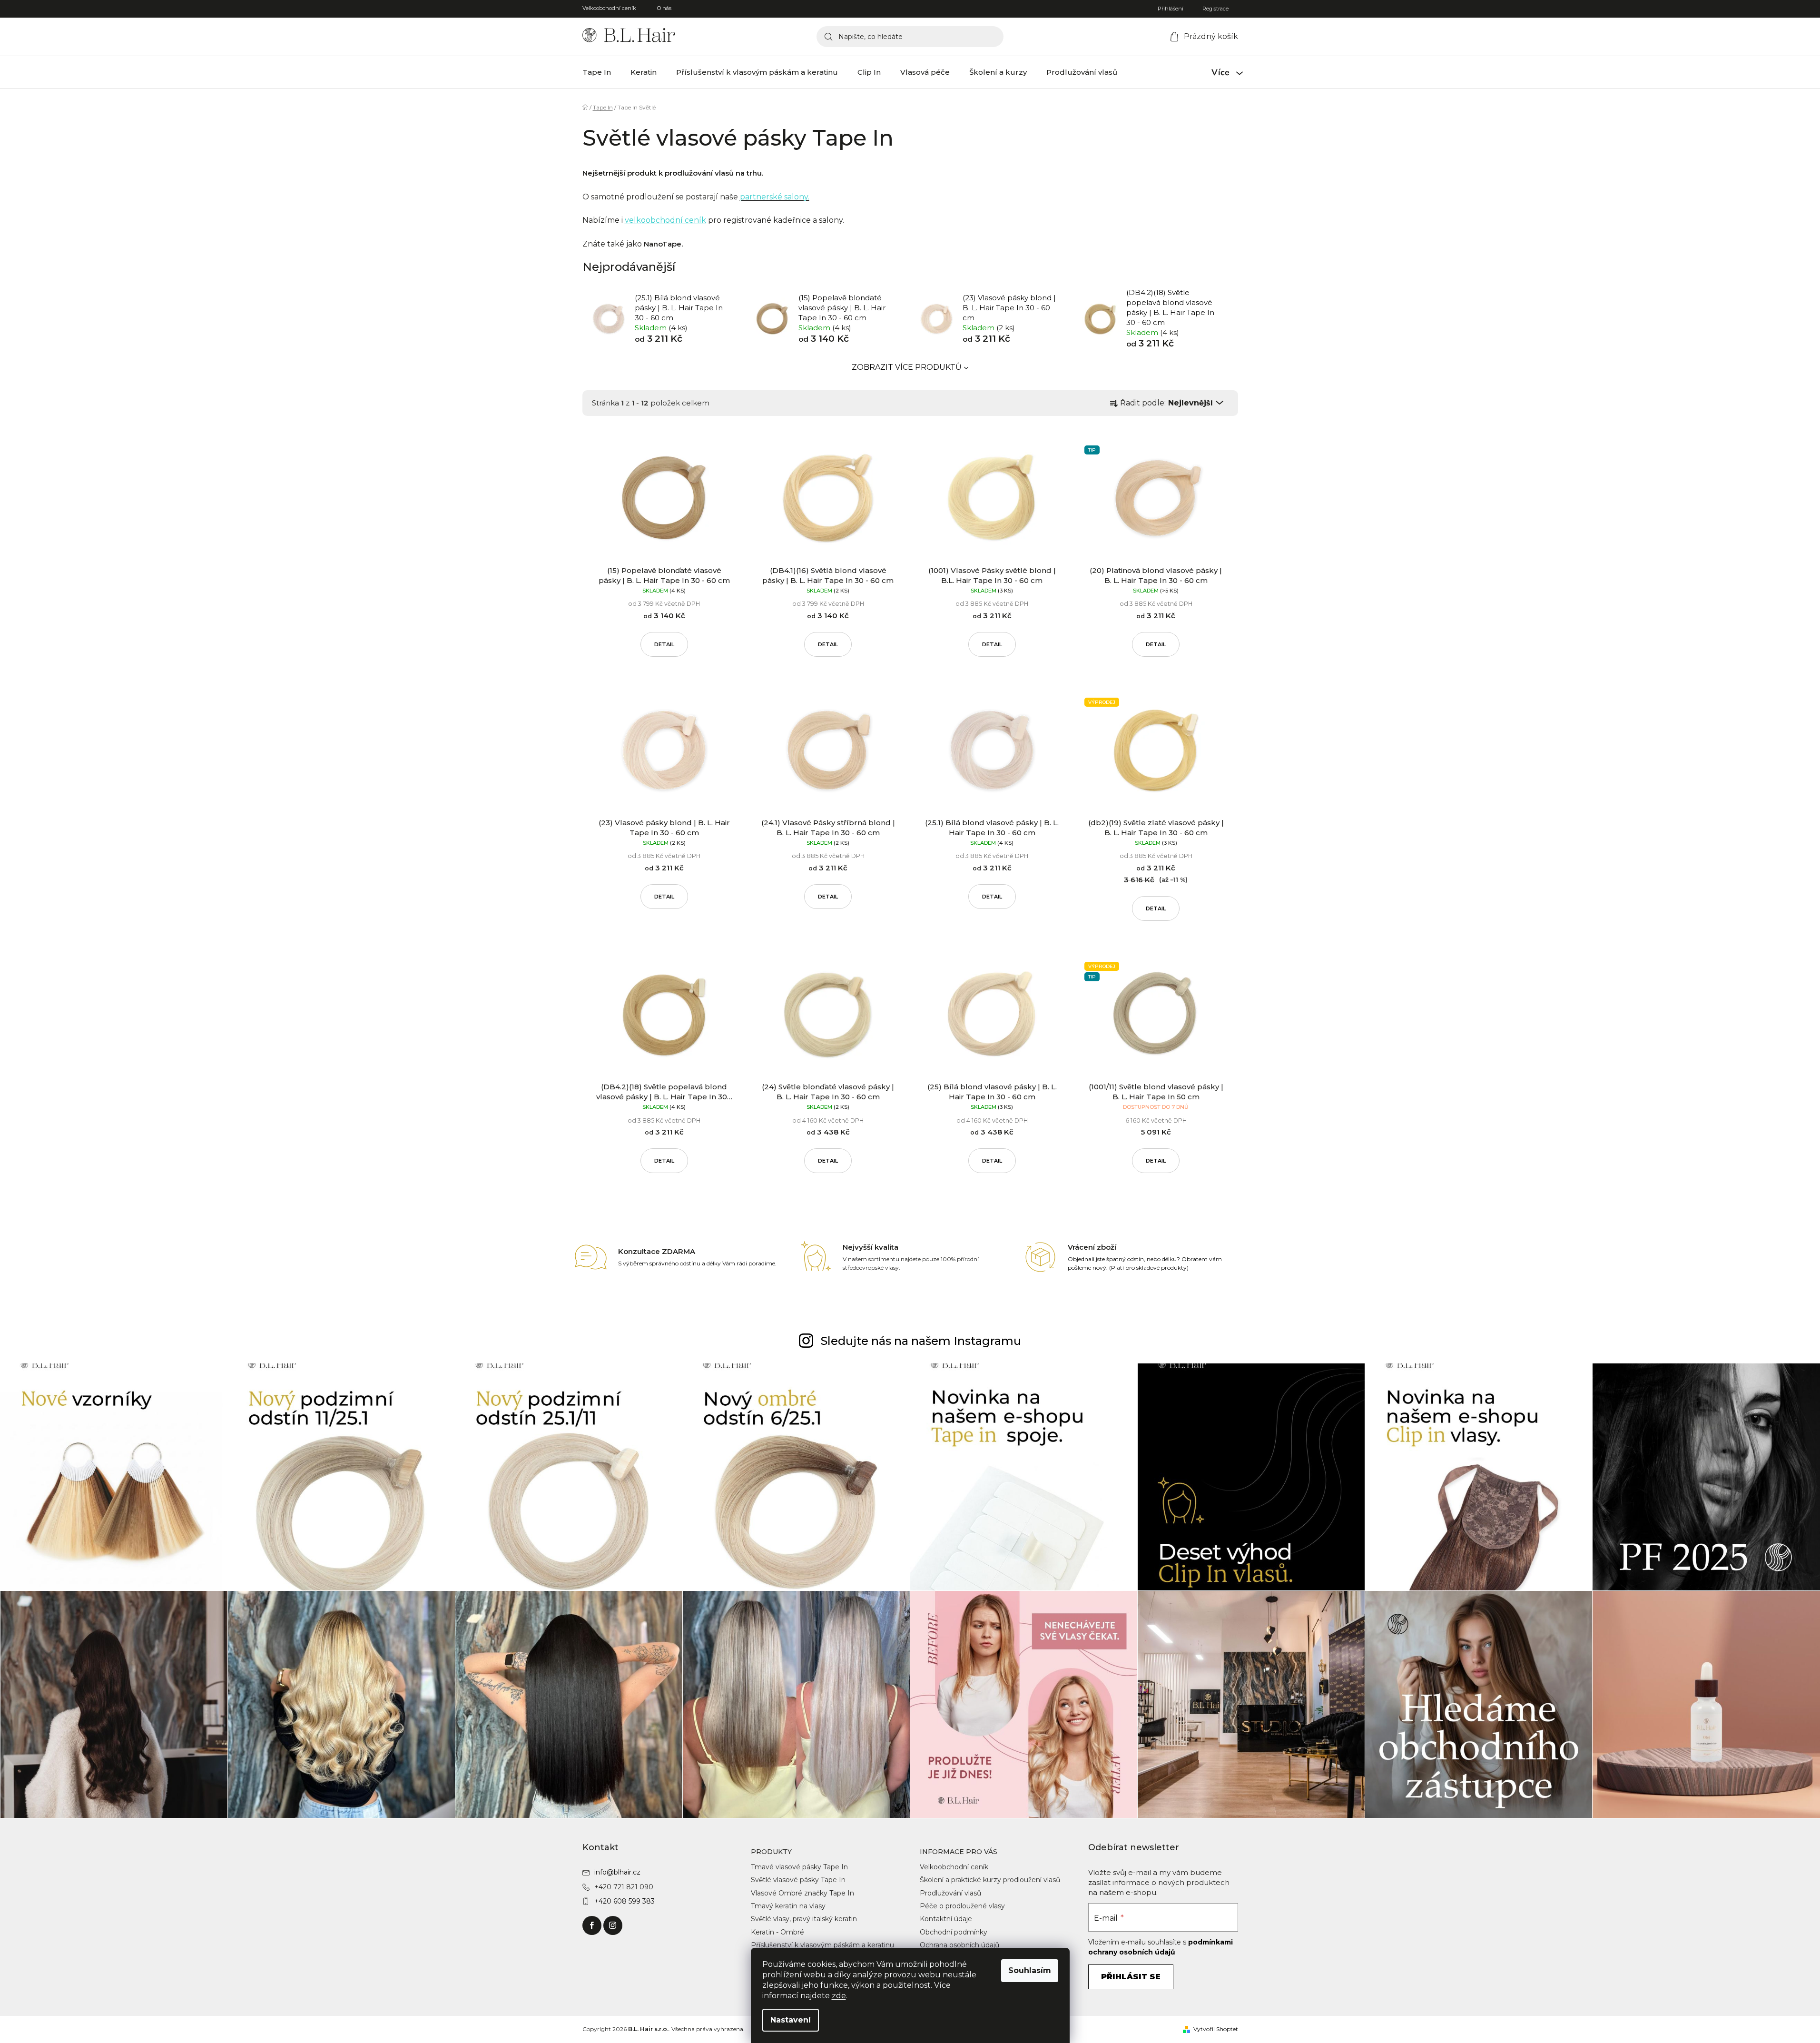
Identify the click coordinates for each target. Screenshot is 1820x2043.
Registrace (1215, 9)
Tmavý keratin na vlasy (788, 1906)
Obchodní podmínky (954, 1932)
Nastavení (791, 2020)
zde (839, 1996)
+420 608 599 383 (625, 1901)
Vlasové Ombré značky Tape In (802, 1893)
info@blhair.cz (617, 1872)
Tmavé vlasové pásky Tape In (799, 1867)
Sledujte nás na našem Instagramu (921, 1341)
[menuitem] (597, 72)
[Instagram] (613, 1925)
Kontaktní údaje (946, 1919)
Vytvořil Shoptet (1216, 2029)
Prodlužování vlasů (950, 1893)
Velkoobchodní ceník (609, 8)
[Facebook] (592, 1925)
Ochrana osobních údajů (959, 1945)
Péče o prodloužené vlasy (962, 1906)
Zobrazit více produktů (907, 367)
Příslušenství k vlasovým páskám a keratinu (822, 1945)
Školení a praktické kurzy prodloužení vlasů (990, 1880)
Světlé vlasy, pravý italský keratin (804, 1919)
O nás (664, 8)
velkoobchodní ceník (665, 220)
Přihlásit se (1131, 1977)
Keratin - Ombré (777, 1932)
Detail (664, 644)
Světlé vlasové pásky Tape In (798, 1880)
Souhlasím (1030, 1970)
